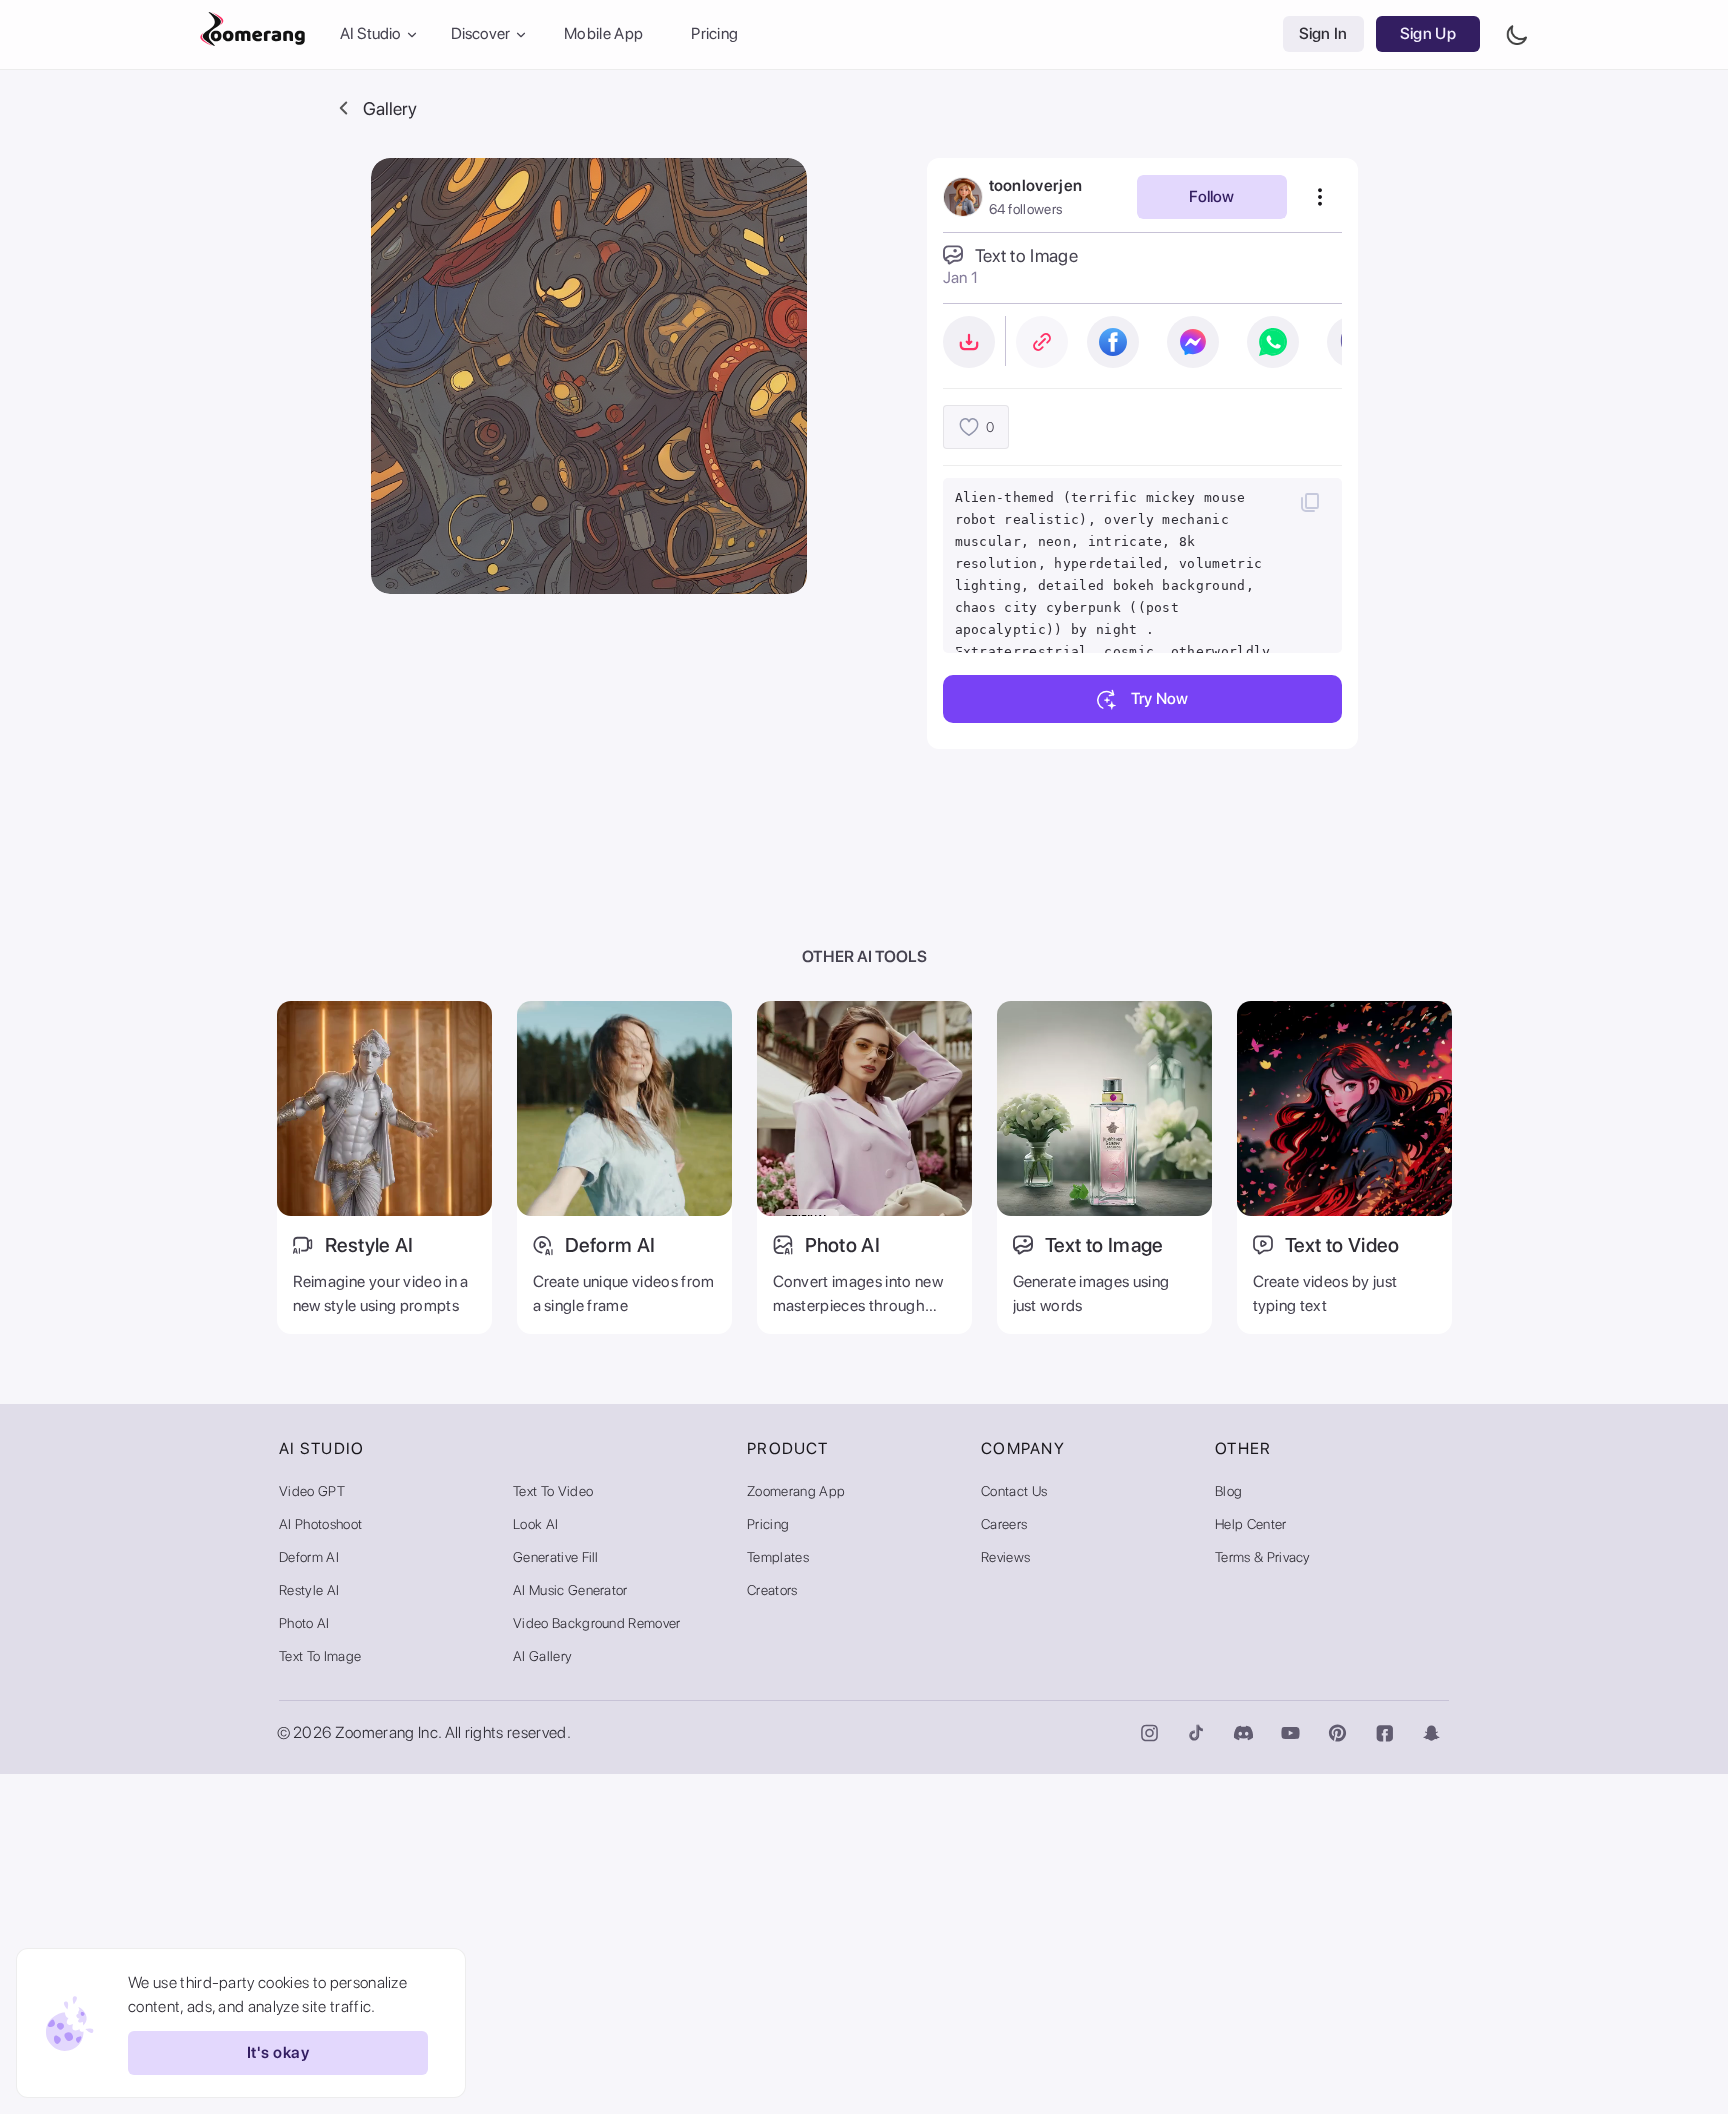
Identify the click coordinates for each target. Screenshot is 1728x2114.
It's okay (278, 2053)
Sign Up (1428, 34)
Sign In (1323, 34)
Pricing (714, 34)
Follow (1211, 196)
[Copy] (1310, 502)
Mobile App (603, 34)
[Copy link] (1042, 342)
